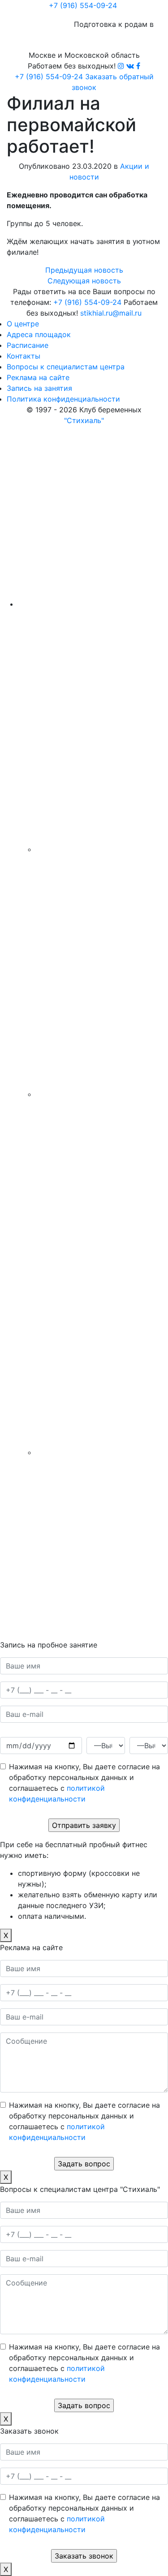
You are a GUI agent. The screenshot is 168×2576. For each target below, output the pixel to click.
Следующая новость (84, 281)
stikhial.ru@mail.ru (111, 313)
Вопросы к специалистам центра (66, 367)
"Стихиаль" (84, 420)
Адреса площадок (39, 334)
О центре (23, 324)
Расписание (28, 345)
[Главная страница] (25, 9)
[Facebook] (138, 66)
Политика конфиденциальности (63, 399)
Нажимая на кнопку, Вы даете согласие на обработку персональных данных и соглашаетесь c (84, 1783)
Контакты (24, 356)
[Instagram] (121, 66)
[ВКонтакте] (130, 66)
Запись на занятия (39, 388)
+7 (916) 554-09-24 (83, 5)
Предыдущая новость (84, 270)
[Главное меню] (146, 6)
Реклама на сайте (38, 377)
